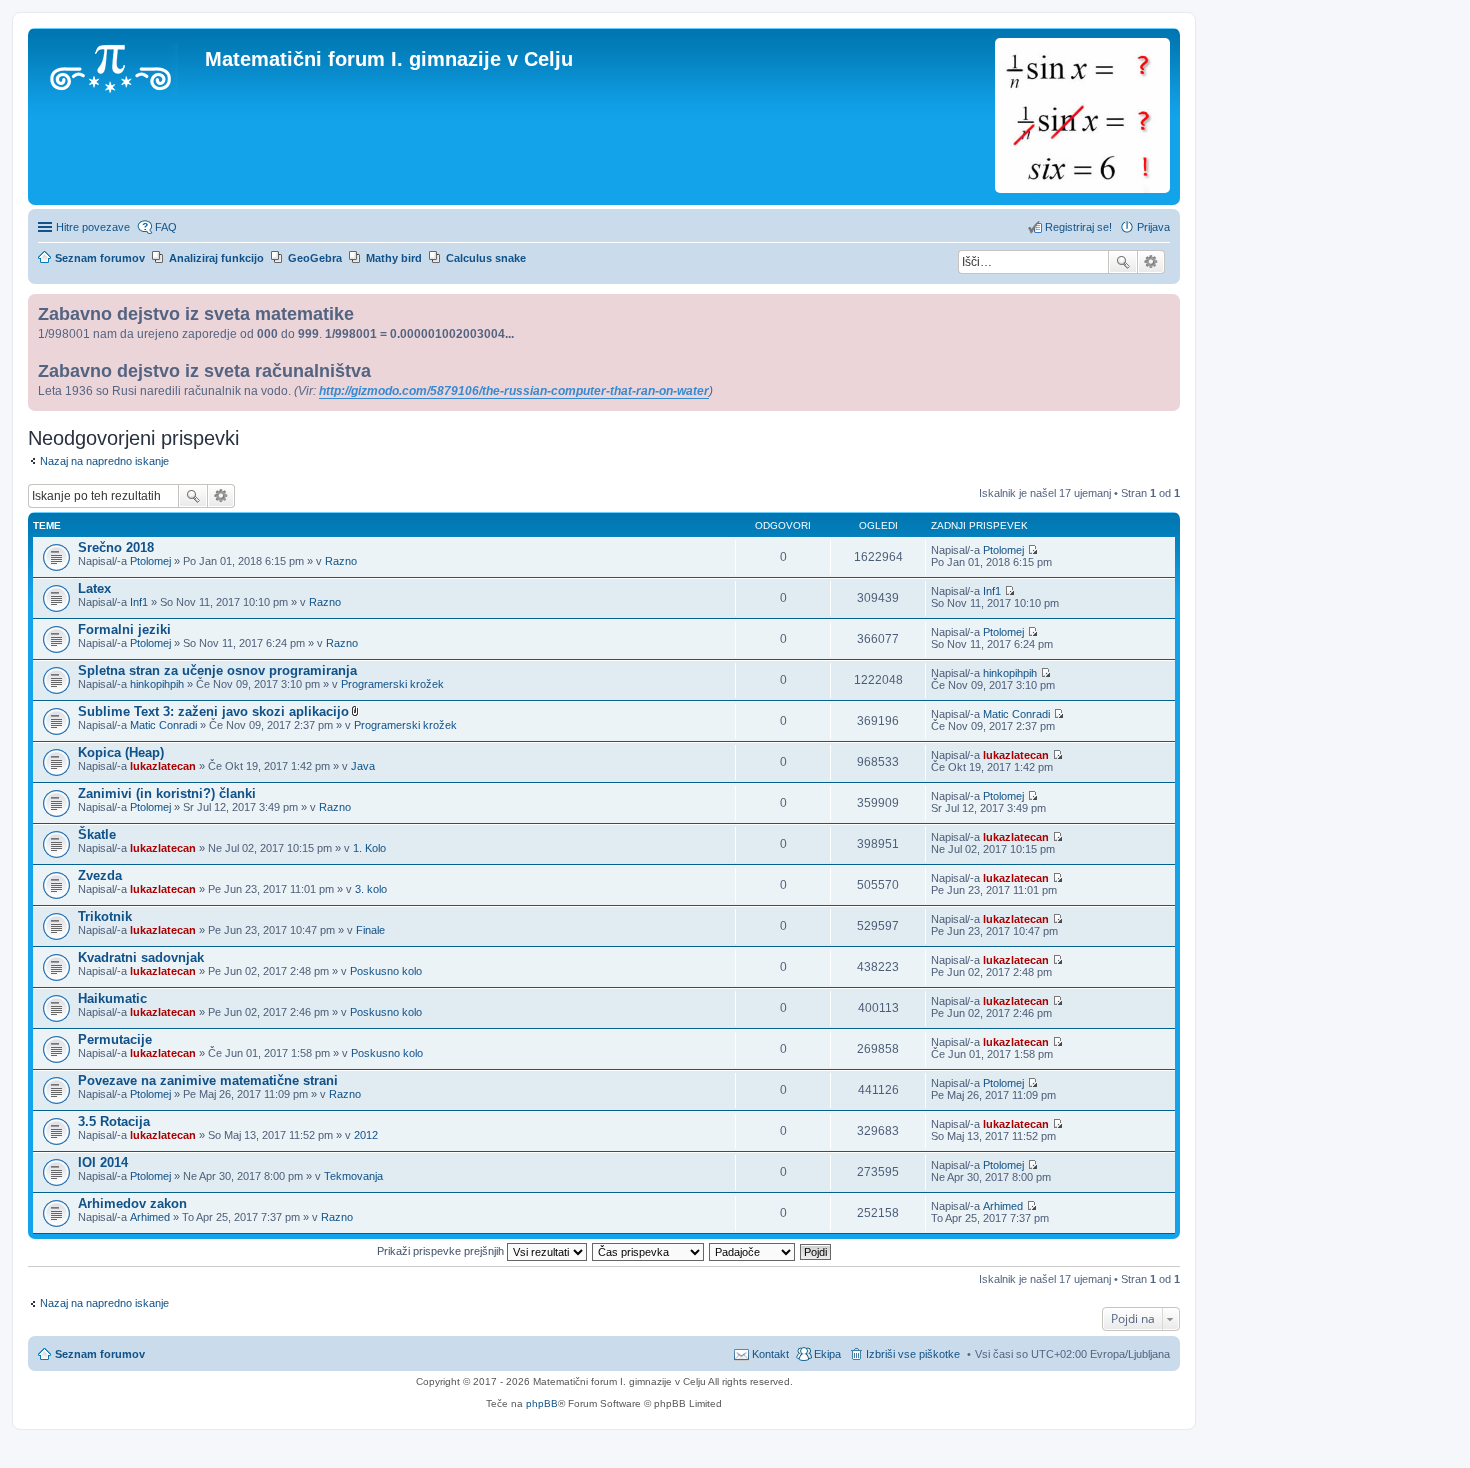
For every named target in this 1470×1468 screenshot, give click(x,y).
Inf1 (139, 602)
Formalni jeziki (124, 629)
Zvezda (100, 875)
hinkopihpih (157, 684)
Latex (94, 588)
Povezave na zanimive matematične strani (208, 1080)
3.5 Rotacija (114, 1121)
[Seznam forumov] (119, 65)
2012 (366, 1135)
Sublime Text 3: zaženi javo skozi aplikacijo (213, 711)
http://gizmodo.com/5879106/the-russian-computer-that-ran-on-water (514, 391)
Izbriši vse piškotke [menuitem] (913, 1354)
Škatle (97, 834)
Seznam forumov (100, 1354)
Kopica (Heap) (121, 752)
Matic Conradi (163, 725)
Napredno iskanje (1151, 262)
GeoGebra (315, 258)
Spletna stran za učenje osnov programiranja (217, 670)
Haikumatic (112, 998)
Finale (370, 930)
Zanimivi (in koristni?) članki (167, 793)
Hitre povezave (93, 227)
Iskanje (1123, 262)
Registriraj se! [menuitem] (1078, 227)
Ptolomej (150, 561)
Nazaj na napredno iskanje (104, 461)
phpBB (542, 1403)
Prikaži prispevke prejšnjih (442, 1251)
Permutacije (115, 1039)
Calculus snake (486, 258)
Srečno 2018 (116, 547)
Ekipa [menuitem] (827, 1354)
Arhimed (150, 1217)
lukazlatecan (163, 766)
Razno (341, 561)
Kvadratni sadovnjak (141, 957)
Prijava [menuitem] (1153, 227)
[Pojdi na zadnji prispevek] (1032, 550)
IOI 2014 (103, 1162)
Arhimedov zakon (132, 1203)
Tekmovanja (353, 1176)
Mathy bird (394, 258)
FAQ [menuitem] (166, 227)
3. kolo (371, 889)
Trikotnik (105, 916)
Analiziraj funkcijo (216, 258)
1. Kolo (369, 848)
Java (363, 766)
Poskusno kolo (386, 971)
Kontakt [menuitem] (770, 1354)
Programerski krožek (392, 684)
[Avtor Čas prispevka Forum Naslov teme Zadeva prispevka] (649, 1251)
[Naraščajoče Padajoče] (753, 1251)
